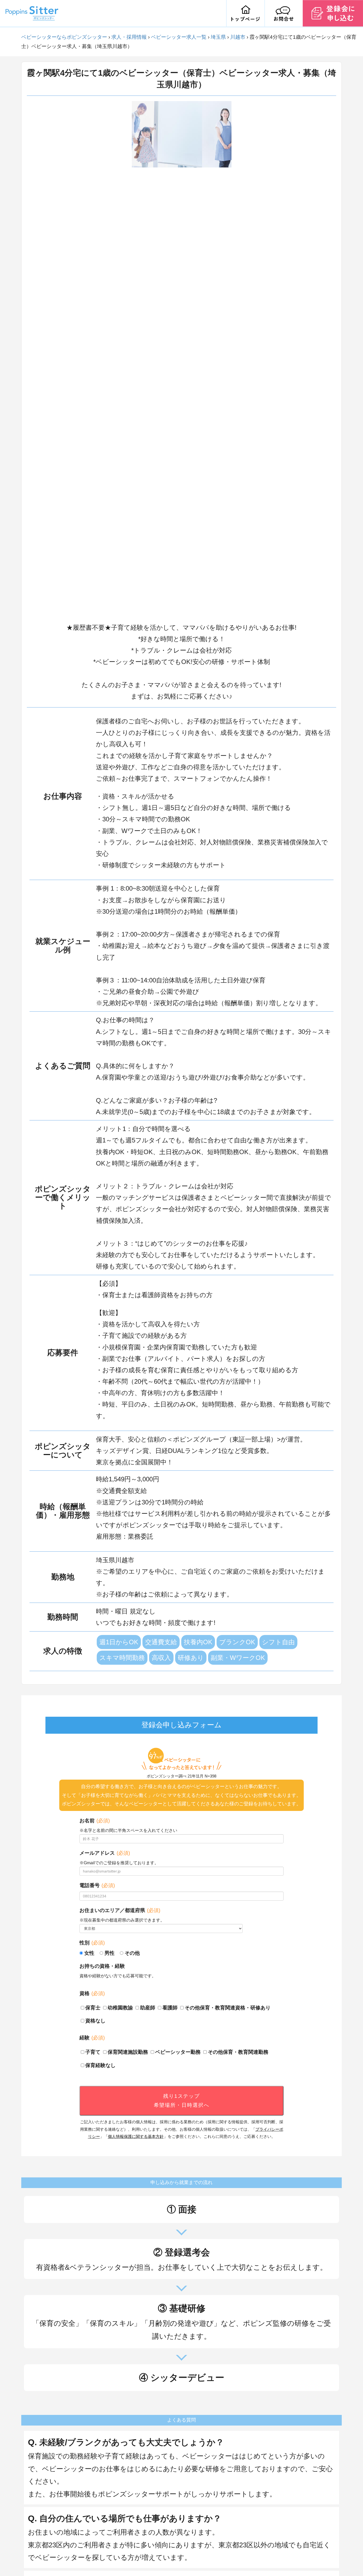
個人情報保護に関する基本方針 (136, 2136)
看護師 (170, 2008)
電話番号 (97, 1885)
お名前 (95, 1821)
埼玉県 (218, 37)
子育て (93, 2052)
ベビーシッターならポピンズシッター (64, 37)
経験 (92, 2038)
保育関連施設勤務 (128, 2052)
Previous (128, 359)
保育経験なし (100, 2065)
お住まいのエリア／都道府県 (120, 1910)
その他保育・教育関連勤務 (238, 2052)
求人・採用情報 (129, 37)
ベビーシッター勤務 (178, 2052)
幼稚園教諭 (120, 2008)
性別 (92, 1943)
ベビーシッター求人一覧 (179, 37)
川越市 (238, 37)
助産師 (148, 2008)
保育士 (93, 2008)
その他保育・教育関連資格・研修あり (228, 2008)
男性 (109, 1953)
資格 (92, 1993)
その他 (132, 1953)
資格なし (95, 2021)
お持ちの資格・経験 (102, 1966)
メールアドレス (105, 1853)
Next (235, 359)
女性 (89, 1953)
